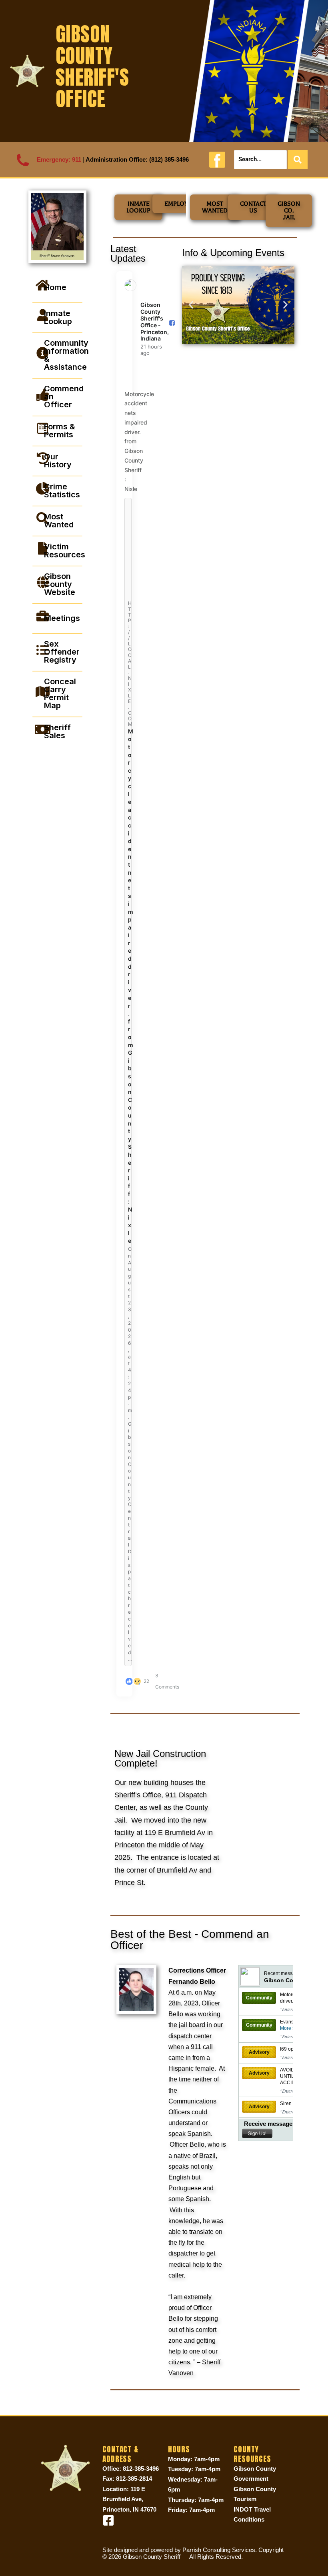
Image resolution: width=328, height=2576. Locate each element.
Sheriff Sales (57, 731)
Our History (58, 461)
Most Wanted (59, 521)
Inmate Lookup (58, 317)
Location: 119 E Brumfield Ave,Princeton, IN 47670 (129, 2499)
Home (55, 287)
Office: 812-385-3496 (131, 2469)
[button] (191, 305)
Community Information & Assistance (66, 355)
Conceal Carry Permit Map (60, 693)
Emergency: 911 (59, 159)
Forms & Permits (60, 431)
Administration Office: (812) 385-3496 (137, 159)
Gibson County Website (60, 584)
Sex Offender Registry (62, 652)
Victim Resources (65, 551)
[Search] (298, 160)
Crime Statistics (62, 491)
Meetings (62, 618)
